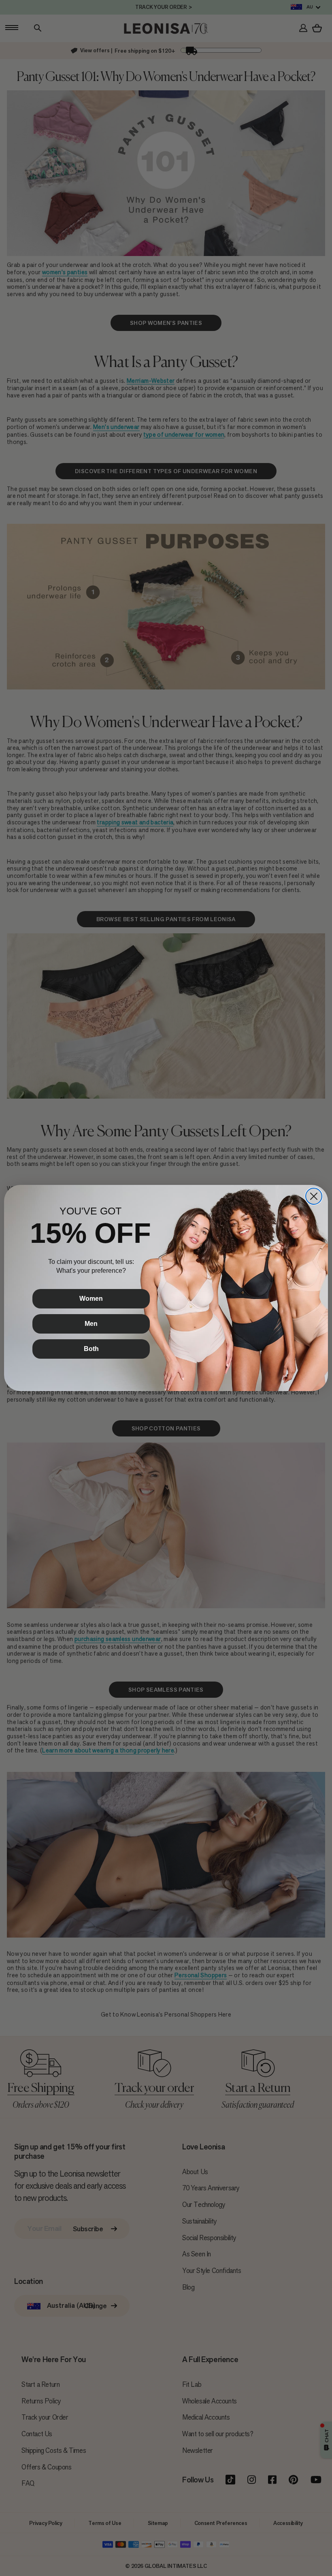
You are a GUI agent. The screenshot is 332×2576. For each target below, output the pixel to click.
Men (91, 1324)
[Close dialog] (314, 1196)
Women (91, 1299)
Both (91, 1349)
